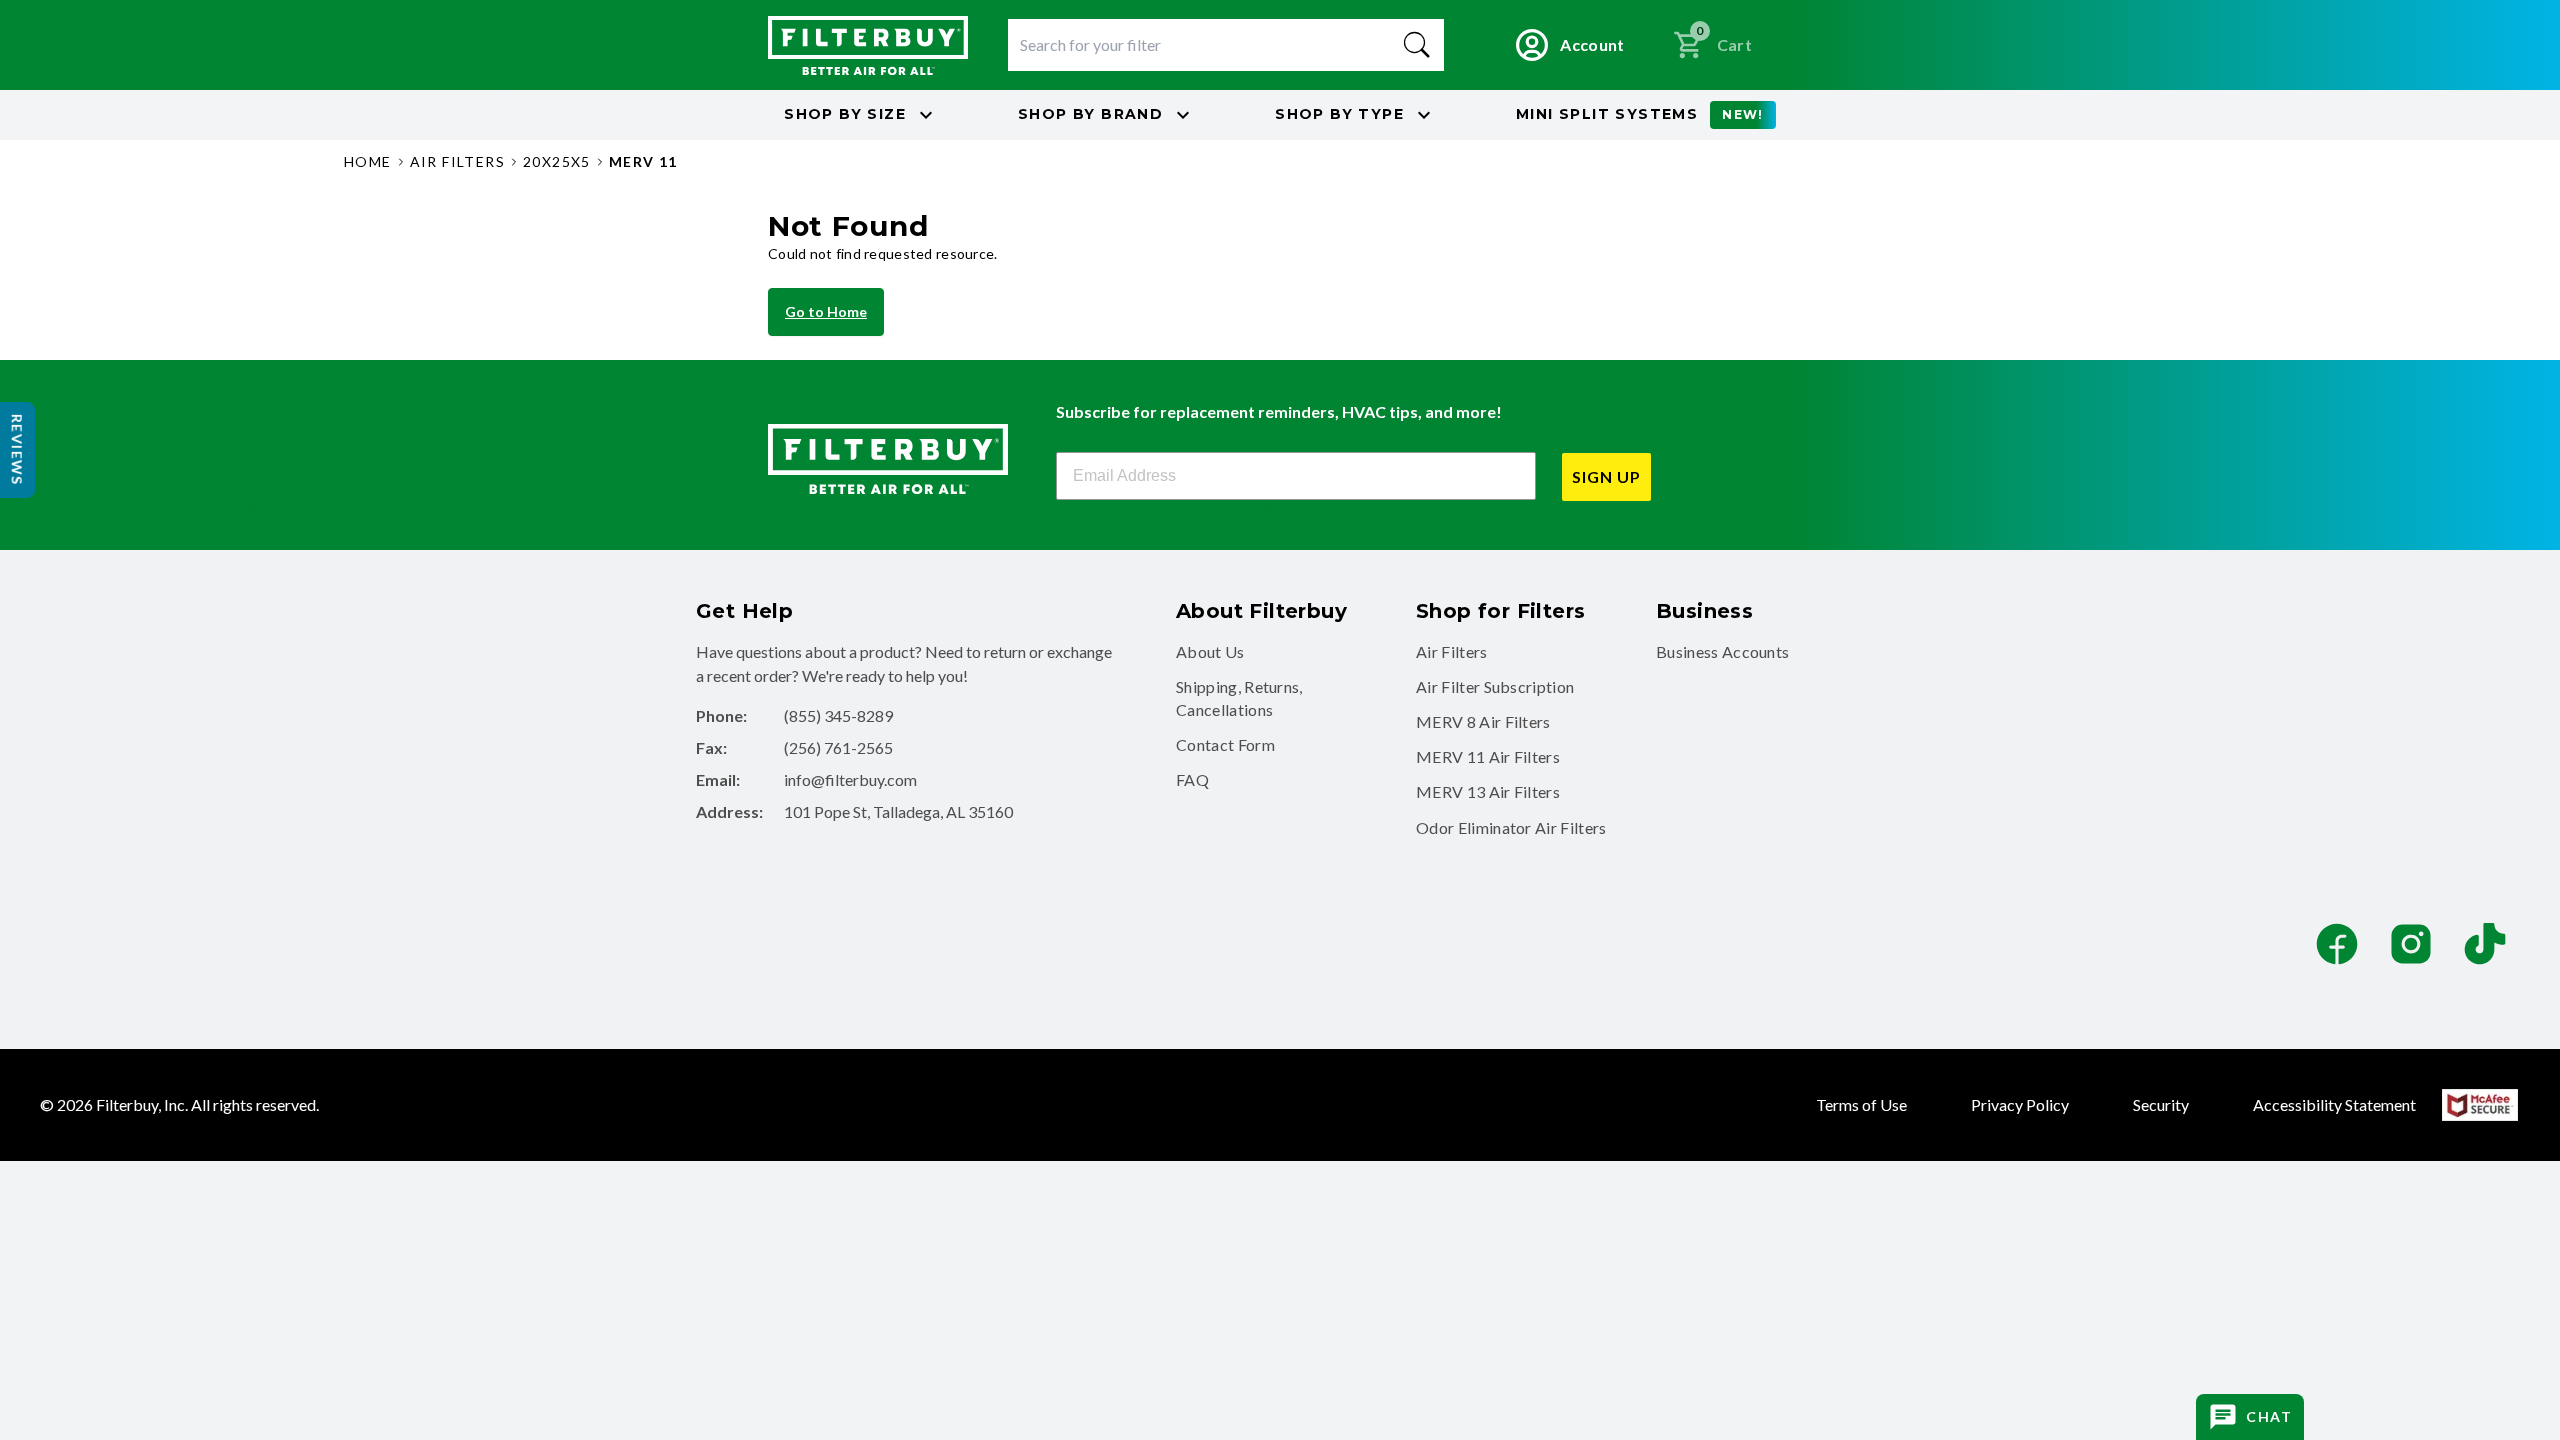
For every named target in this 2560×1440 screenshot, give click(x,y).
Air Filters (1452, 651)
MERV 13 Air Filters (1488, 791)
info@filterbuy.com (850, 779)
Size (845, 114)
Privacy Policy (2020, 1104)
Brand (1090, 114)
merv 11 (643, 161)
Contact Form (1225, 744)
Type (1339, 114)
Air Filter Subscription (1495, 686)
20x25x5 (557, 161)
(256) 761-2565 (838, 747)
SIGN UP (1606, 476)
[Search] (1417, 45)
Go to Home (826, 311)
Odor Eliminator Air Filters (1511, 827)
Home (368, 161)
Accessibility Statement (2334, 1104)
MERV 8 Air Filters (1483, 721)
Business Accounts (1722, 651)
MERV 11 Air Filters (1488, 756)
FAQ (1192, 779)
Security (2161, 1104)
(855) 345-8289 (838, 715)
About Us (1210, 651)
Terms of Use (1861, 1104)
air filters (457, 161)
